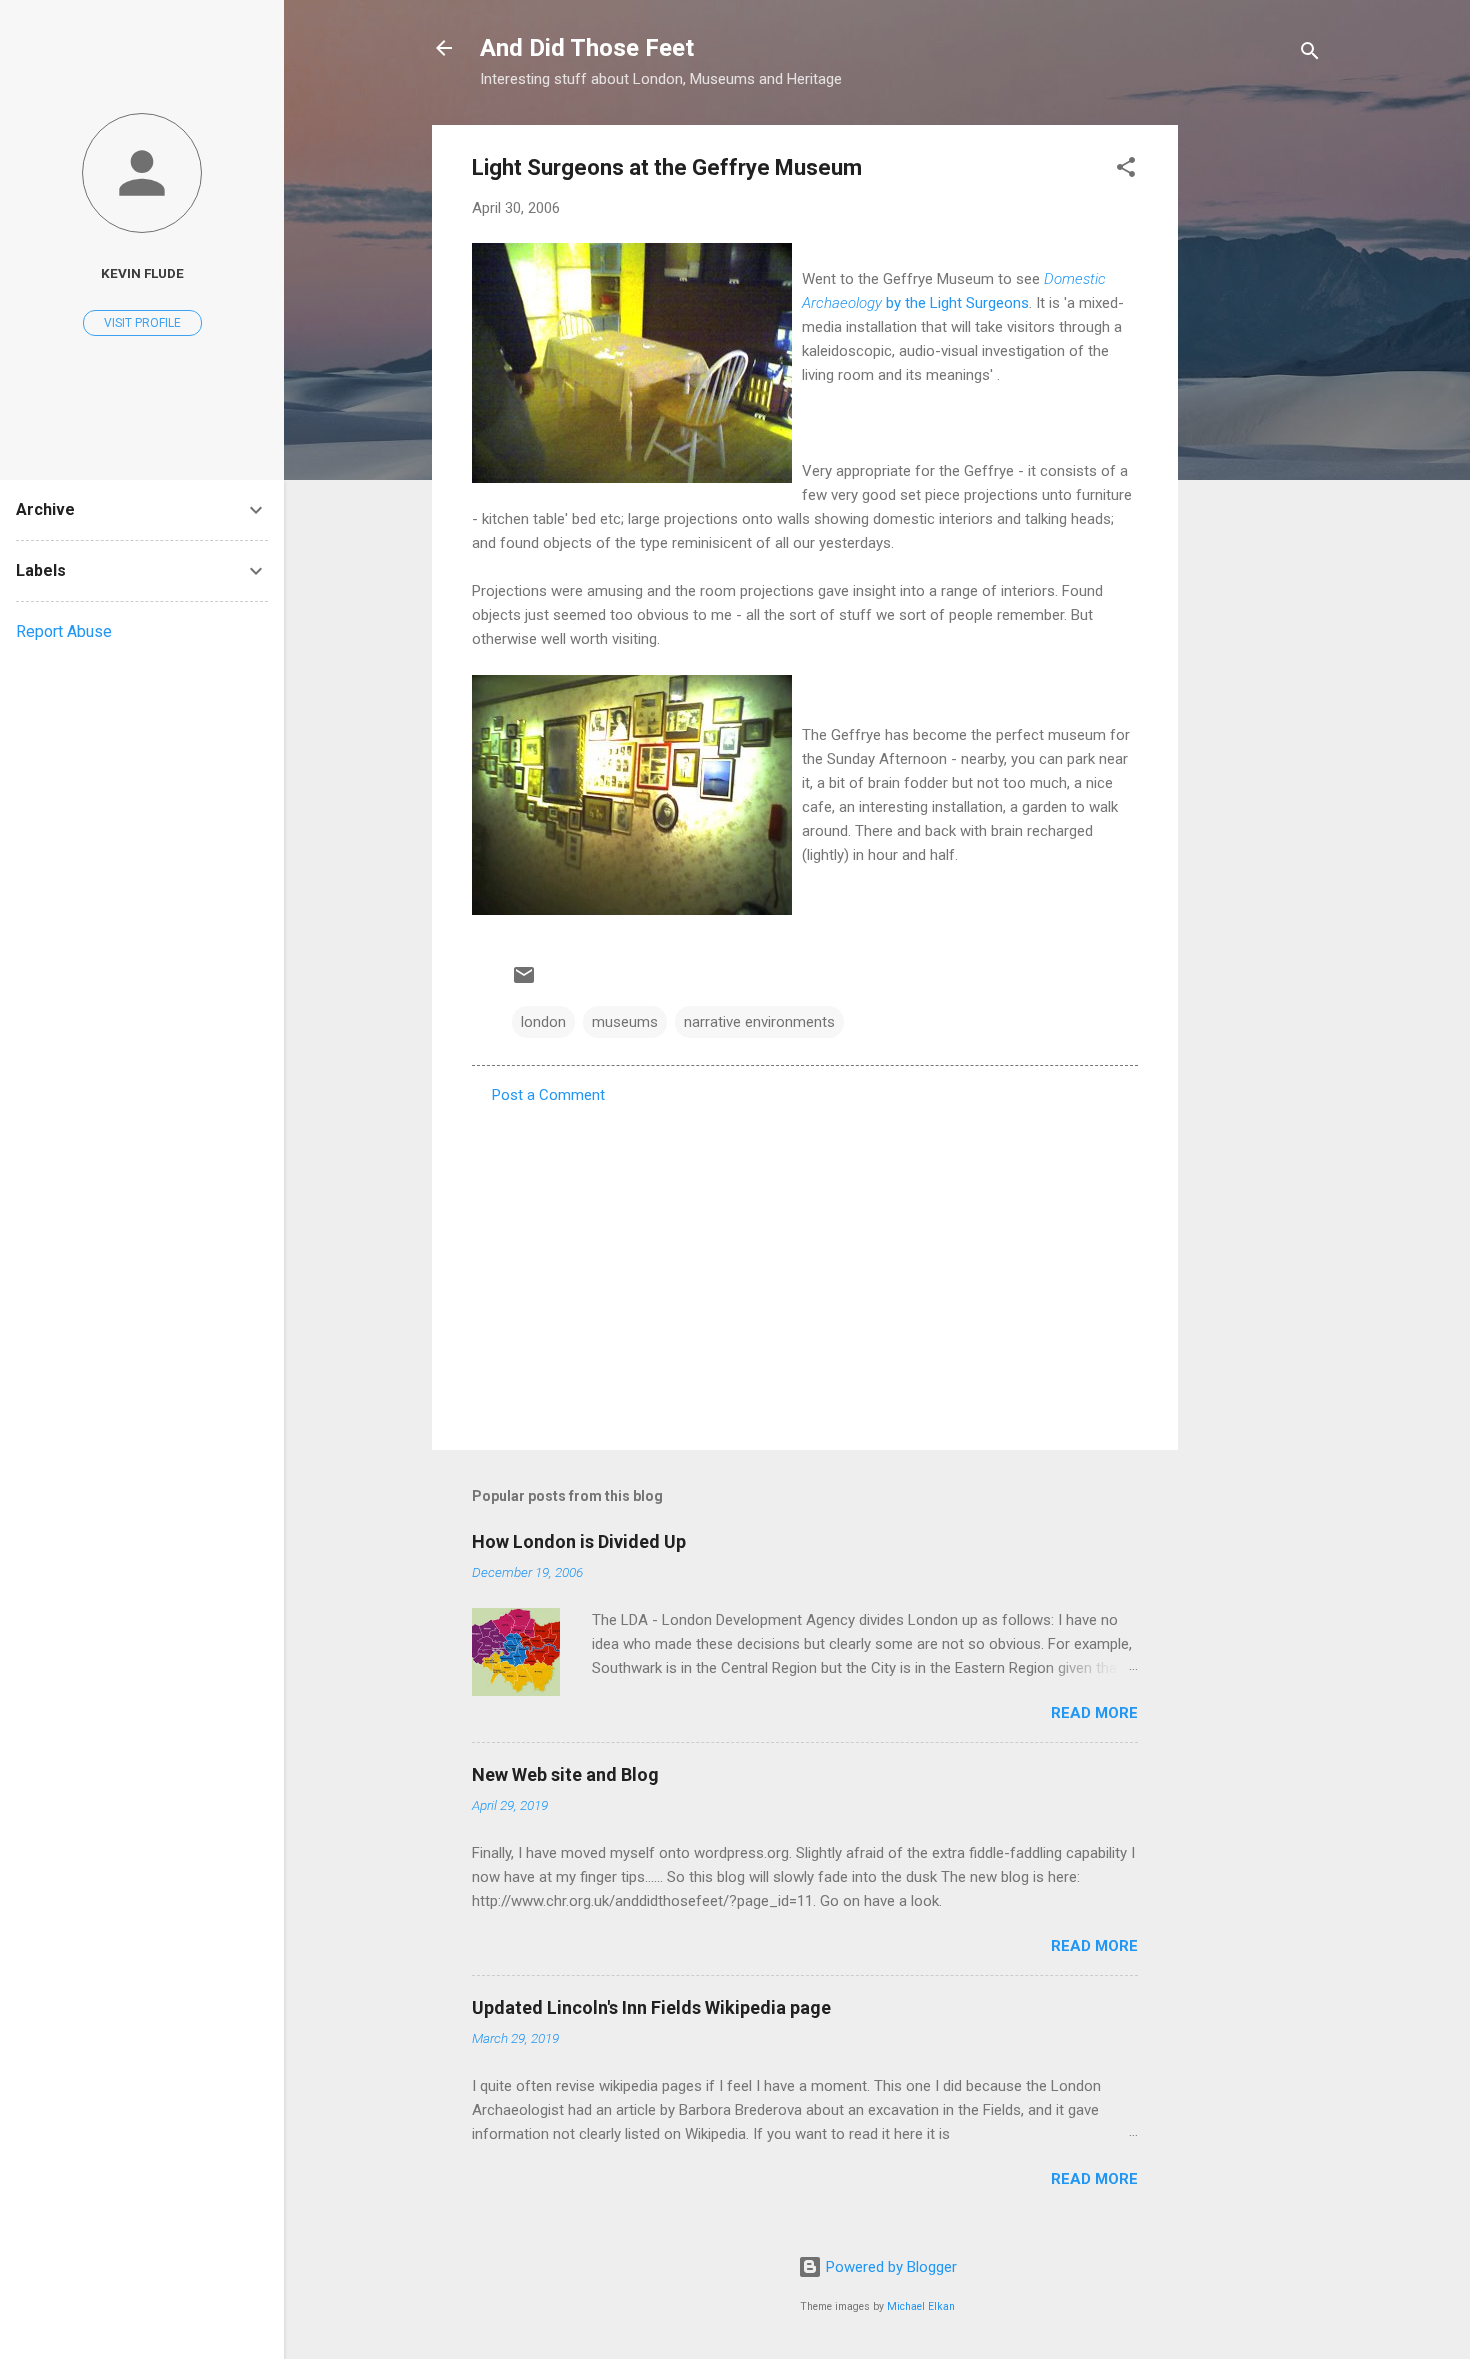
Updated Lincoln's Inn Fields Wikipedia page (651, 2007)
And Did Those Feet (587, 48)
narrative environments (759, 1022)
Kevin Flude (142, 273)
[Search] (1310, 54)
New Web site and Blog (565, 1774)
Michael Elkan (921, 2306)
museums (625, 1022)
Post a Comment (548, 1095)
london (543, 1022)
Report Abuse (64, 631)
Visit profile (142, 323)
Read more (1094, 1713)
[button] (1126, 170)
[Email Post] (524, 982)
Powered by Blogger (889, 2267)
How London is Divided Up (579, 1541)
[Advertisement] (1258, 425)
